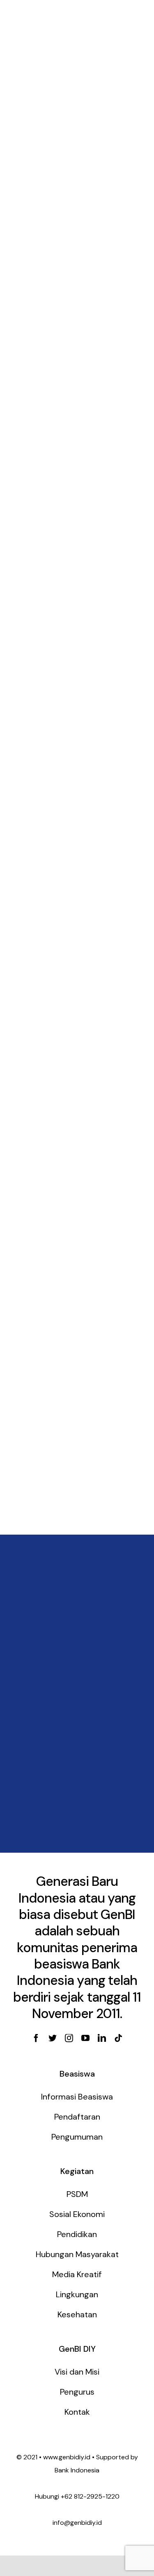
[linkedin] (102, 2038)
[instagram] (69, 2038)
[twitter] (53, 2038)
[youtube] (85, 2038)
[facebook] (36, 2038)
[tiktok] (118, 2038)
